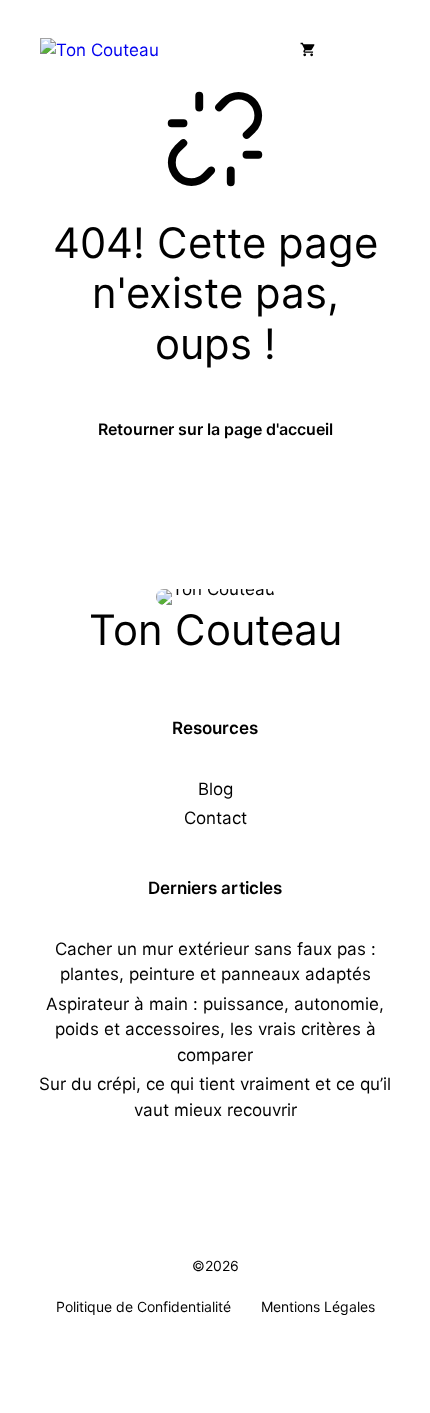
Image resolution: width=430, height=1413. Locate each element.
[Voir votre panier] (307, 50)
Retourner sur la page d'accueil (215, 429)
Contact (215, 818)
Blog (215, 789)
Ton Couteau (215, 629)
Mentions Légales (318, 1306)
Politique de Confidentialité (143, 1306)
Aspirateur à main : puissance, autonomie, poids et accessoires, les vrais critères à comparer (215, 1029)
